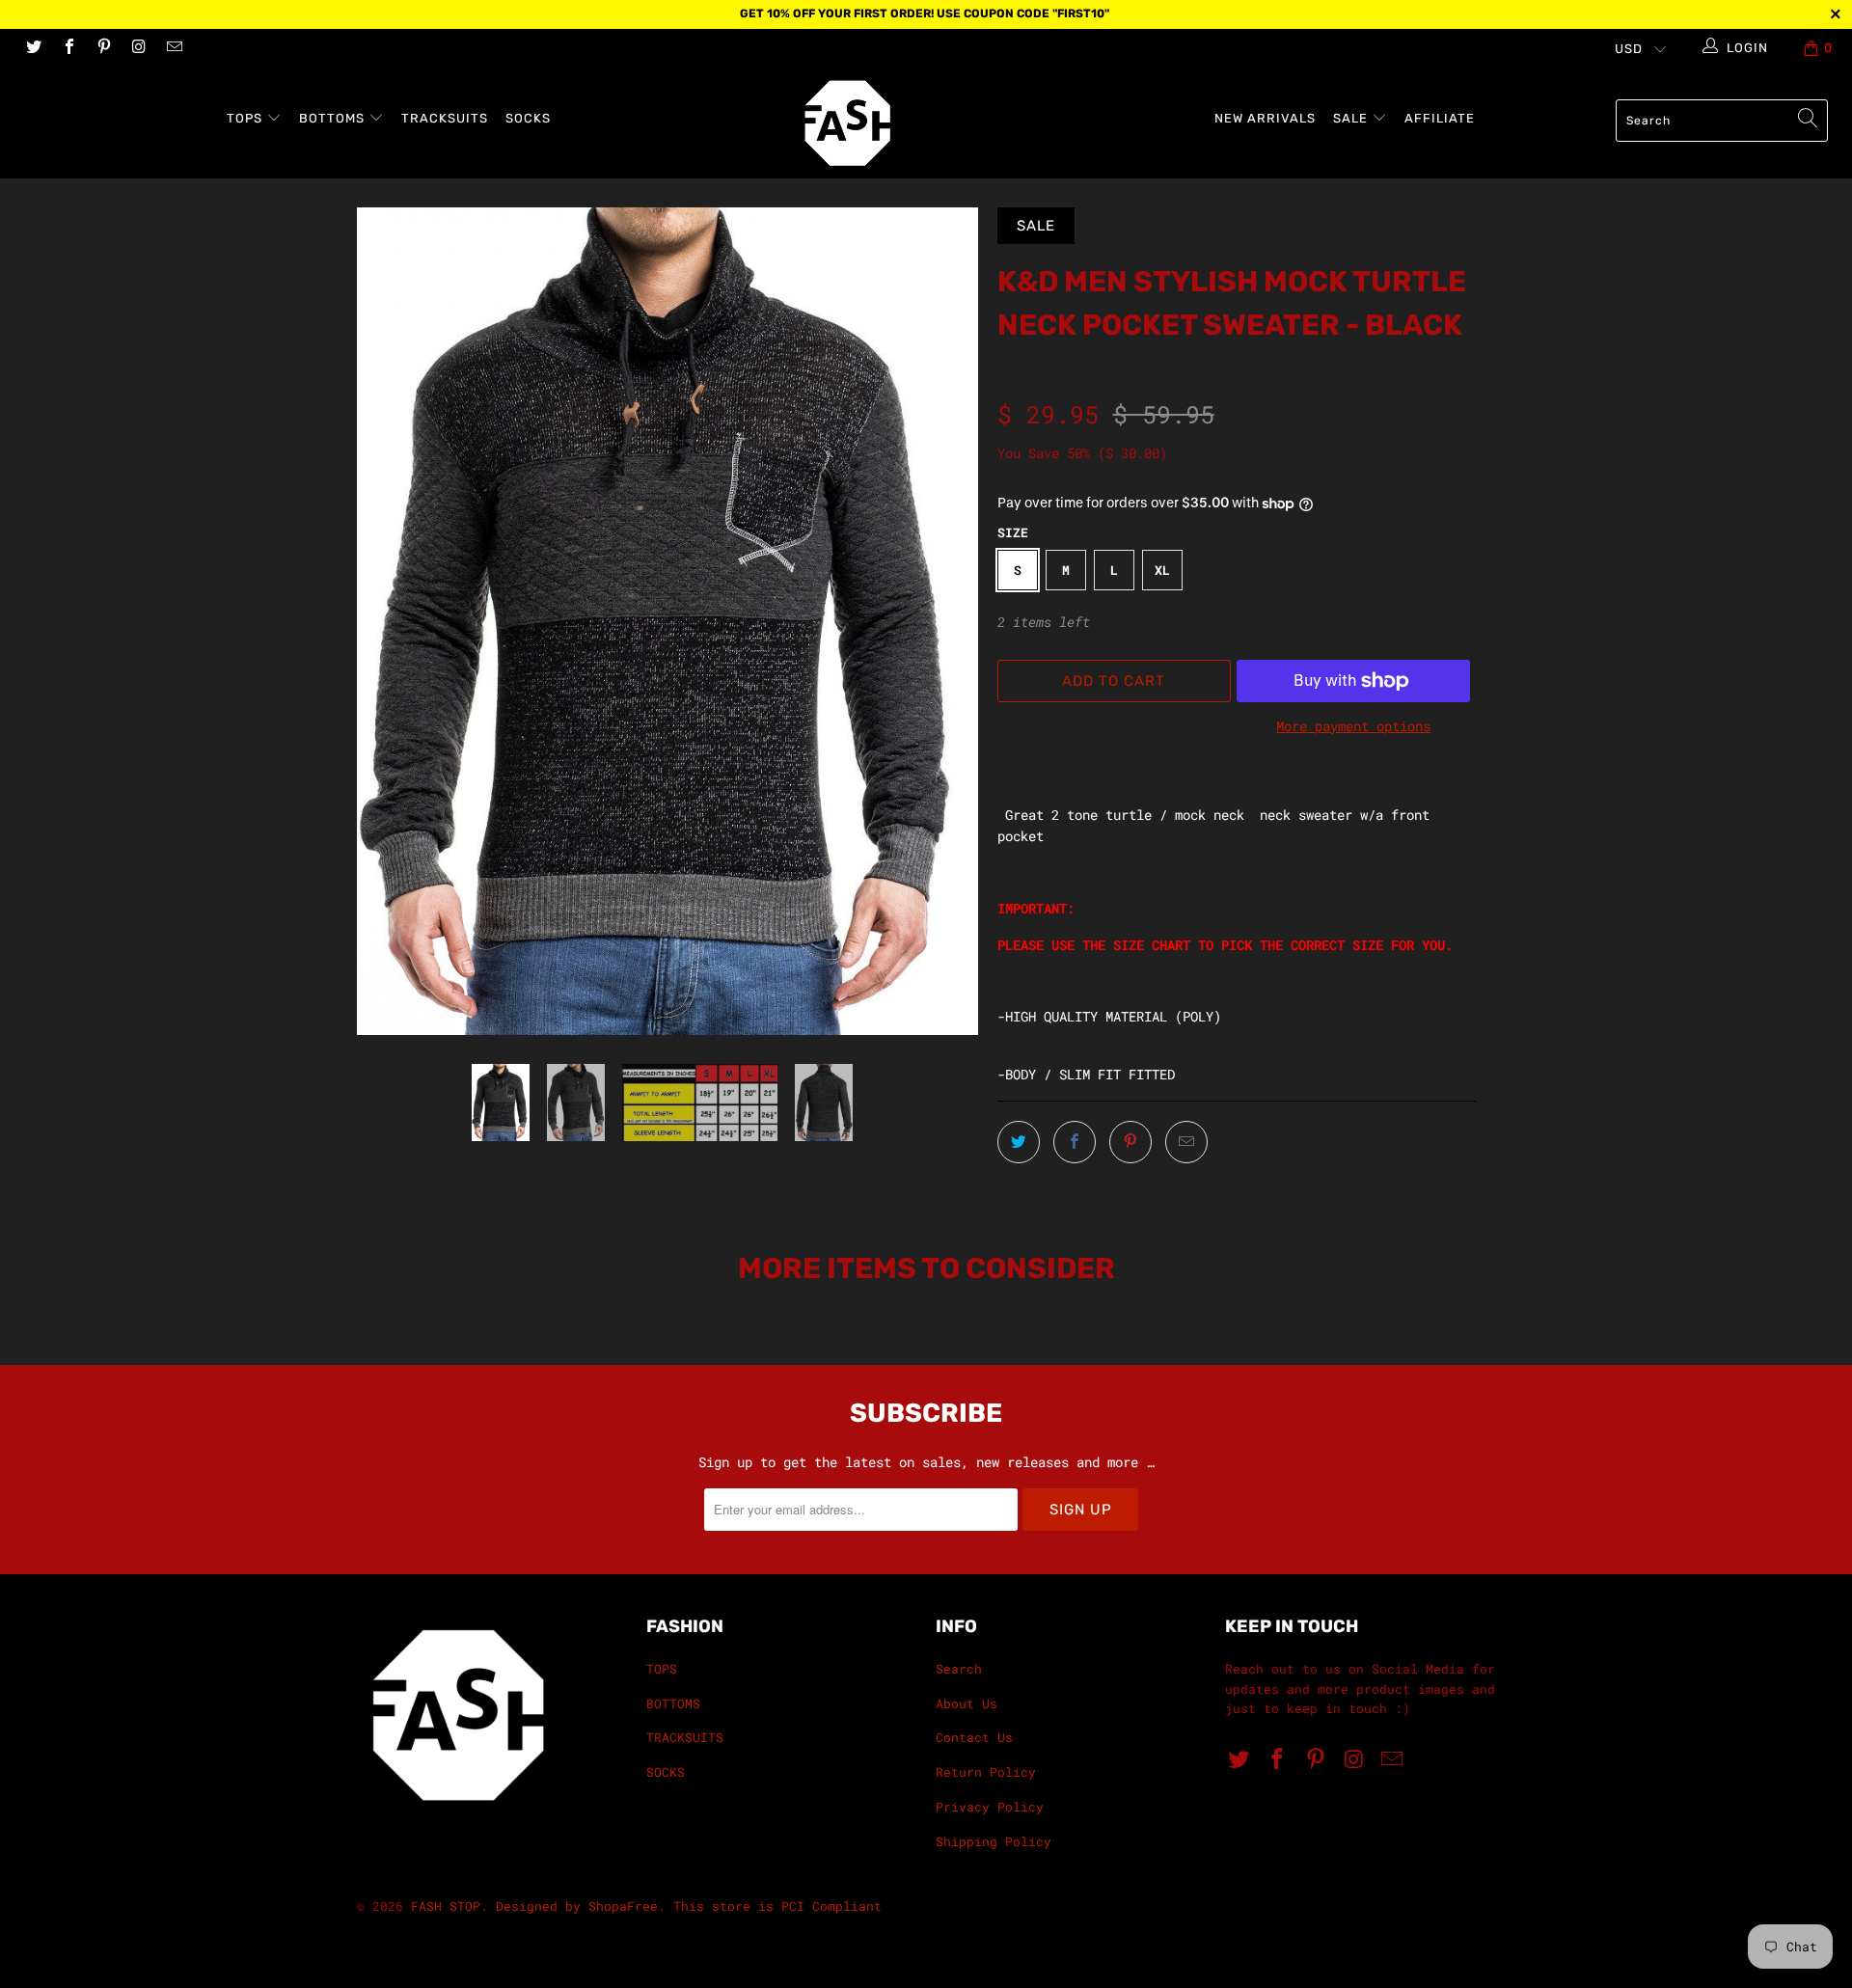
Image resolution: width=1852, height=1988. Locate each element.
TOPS (246, 118)
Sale (1352, 118)
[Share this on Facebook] (1075, 1142)
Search (959, 1669)
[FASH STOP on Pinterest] (103, 48)
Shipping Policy (994, 1841)
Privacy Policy (990, 1807)
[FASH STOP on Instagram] (138, 48)
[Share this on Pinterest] (1130, 1142)
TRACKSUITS (445, 118)
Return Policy (986, 1772)
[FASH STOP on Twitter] (33, 48)
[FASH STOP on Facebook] (68, 48)
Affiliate (1440, 118)
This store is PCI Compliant (777, 1906)
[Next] (945, 621)
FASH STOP (446, 1906)
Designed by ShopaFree (577, 1906)
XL (1162, 570)
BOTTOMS (334, 118)
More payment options (1353, 726)
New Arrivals (1265, 118)
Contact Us (974, 1737)
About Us (967, 1703)
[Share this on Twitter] (1019, 1142)
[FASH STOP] (935, 123)
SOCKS (528, 118)
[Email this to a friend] (1186, 1142)
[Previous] (390, 621)
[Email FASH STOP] (174, 48)
